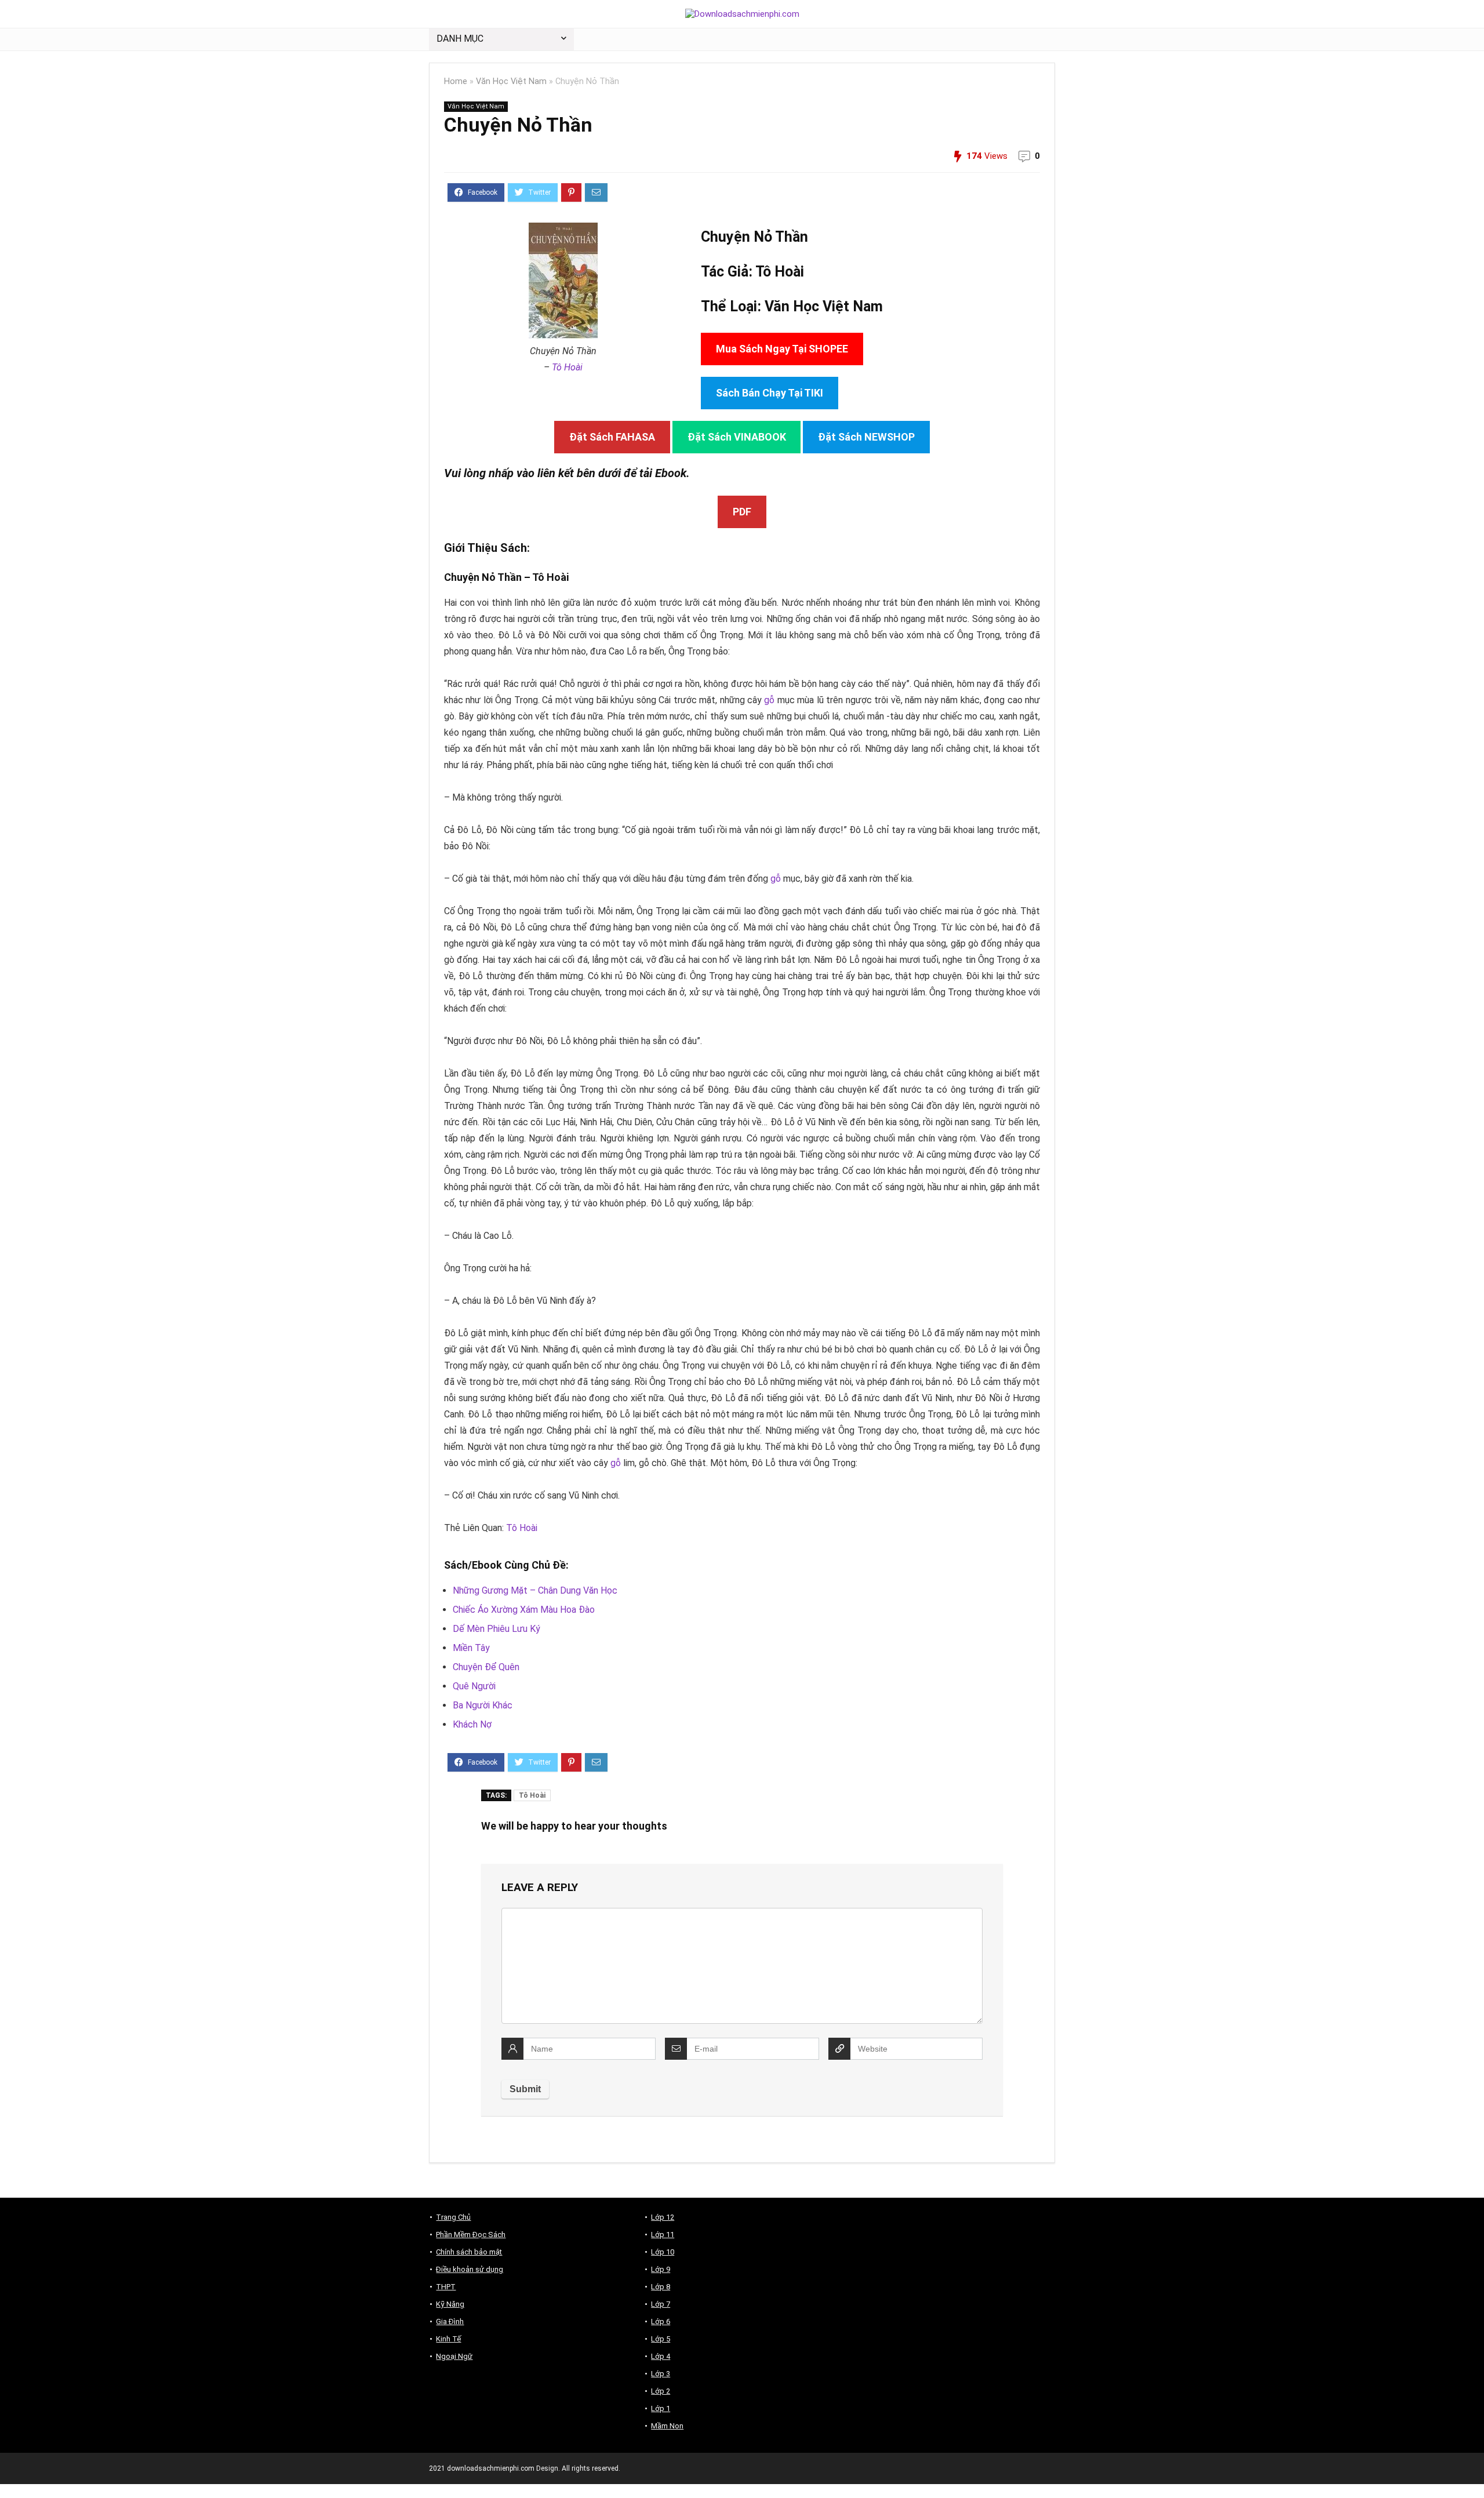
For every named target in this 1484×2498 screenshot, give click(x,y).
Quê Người (474, 1686)
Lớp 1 (661, 2408)
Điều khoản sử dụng (470, 2269)
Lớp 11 (663, 2235)
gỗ (769, 700)
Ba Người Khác (483, 1705)
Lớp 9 (661, 2269)
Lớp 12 (663, 2217)
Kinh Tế (448, 2339)
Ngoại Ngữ (454, 2356)
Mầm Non (667, 2426)
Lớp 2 (661, 2391)
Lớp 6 (661, 2321)
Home (456, 81)
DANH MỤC (460, 39)
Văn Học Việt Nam (511, 81)
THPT (446, 2287)
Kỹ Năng (450, 2304)
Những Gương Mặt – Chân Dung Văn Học (535, 1590)
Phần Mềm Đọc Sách (471, 2235)
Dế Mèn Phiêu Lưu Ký (497, 1629)
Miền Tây (471, 1648)
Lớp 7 (661, 2304)
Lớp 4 (661, 2356)
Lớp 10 (663, 2252)
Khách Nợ (472, 1724)
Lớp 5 (661, 2339)
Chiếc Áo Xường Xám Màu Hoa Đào (524, 1610)
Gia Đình (450, 2321)
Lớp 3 (661, 2374)
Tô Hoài (567, 367)
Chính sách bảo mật (469, 2252)
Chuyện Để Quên (486, 1667)
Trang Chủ (453, 2217)
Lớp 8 (661, 2287)
